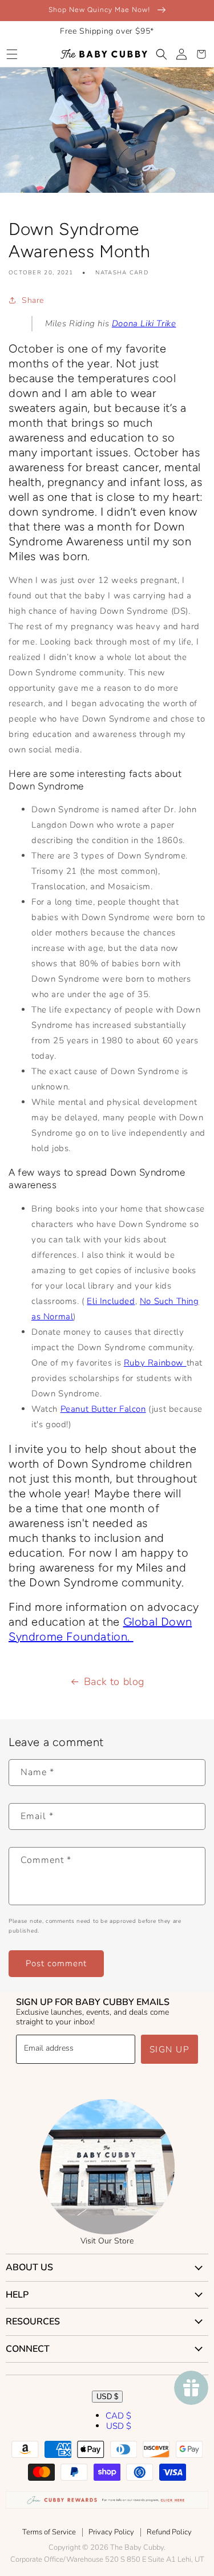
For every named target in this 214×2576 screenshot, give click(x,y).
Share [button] (33, 300)
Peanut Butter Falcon (103, 1409)
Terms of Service (49, 2532)
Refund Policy (169, 2532)
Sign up (170, 2050)
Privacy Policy (111, 2532)
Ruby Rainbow (155, 1363)
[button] (12, 54)
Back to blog (114, 1682)
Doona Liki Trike (144, 323)
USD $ (107, 2397)
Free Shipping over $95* (107, 31)
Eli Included (111, 1301)
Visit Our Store (107, 2241)
